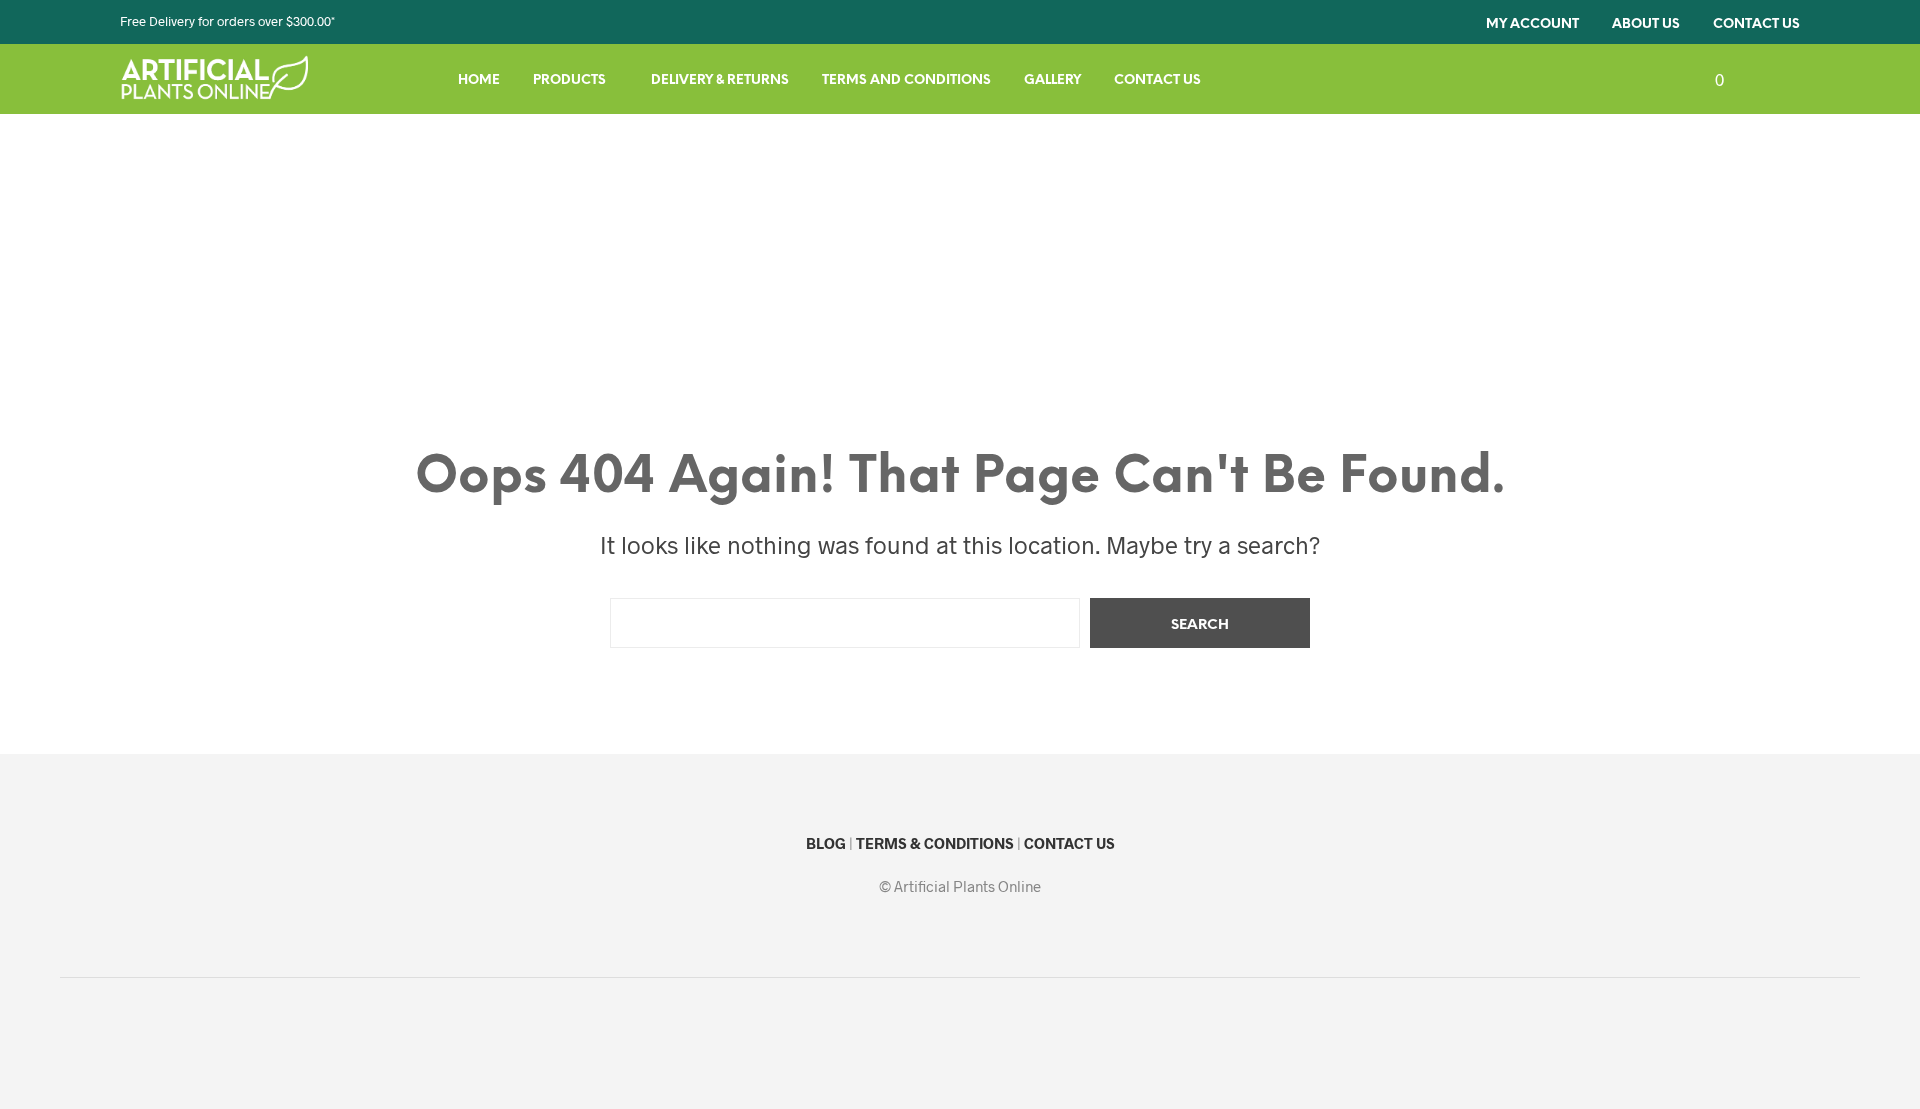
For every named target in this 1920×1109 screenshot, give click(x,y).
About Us (1646, 24)
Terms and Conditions (906, 80)
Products (569, 80)
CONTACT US (1069, 843)
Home (479, 80)
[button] (1708, 80)
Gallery (1052, 80)
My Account (1532, 24)
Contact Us (1756, 24)
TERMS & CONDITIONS (935, 843)
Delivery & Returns (720, 80)
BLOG (826, 843)
